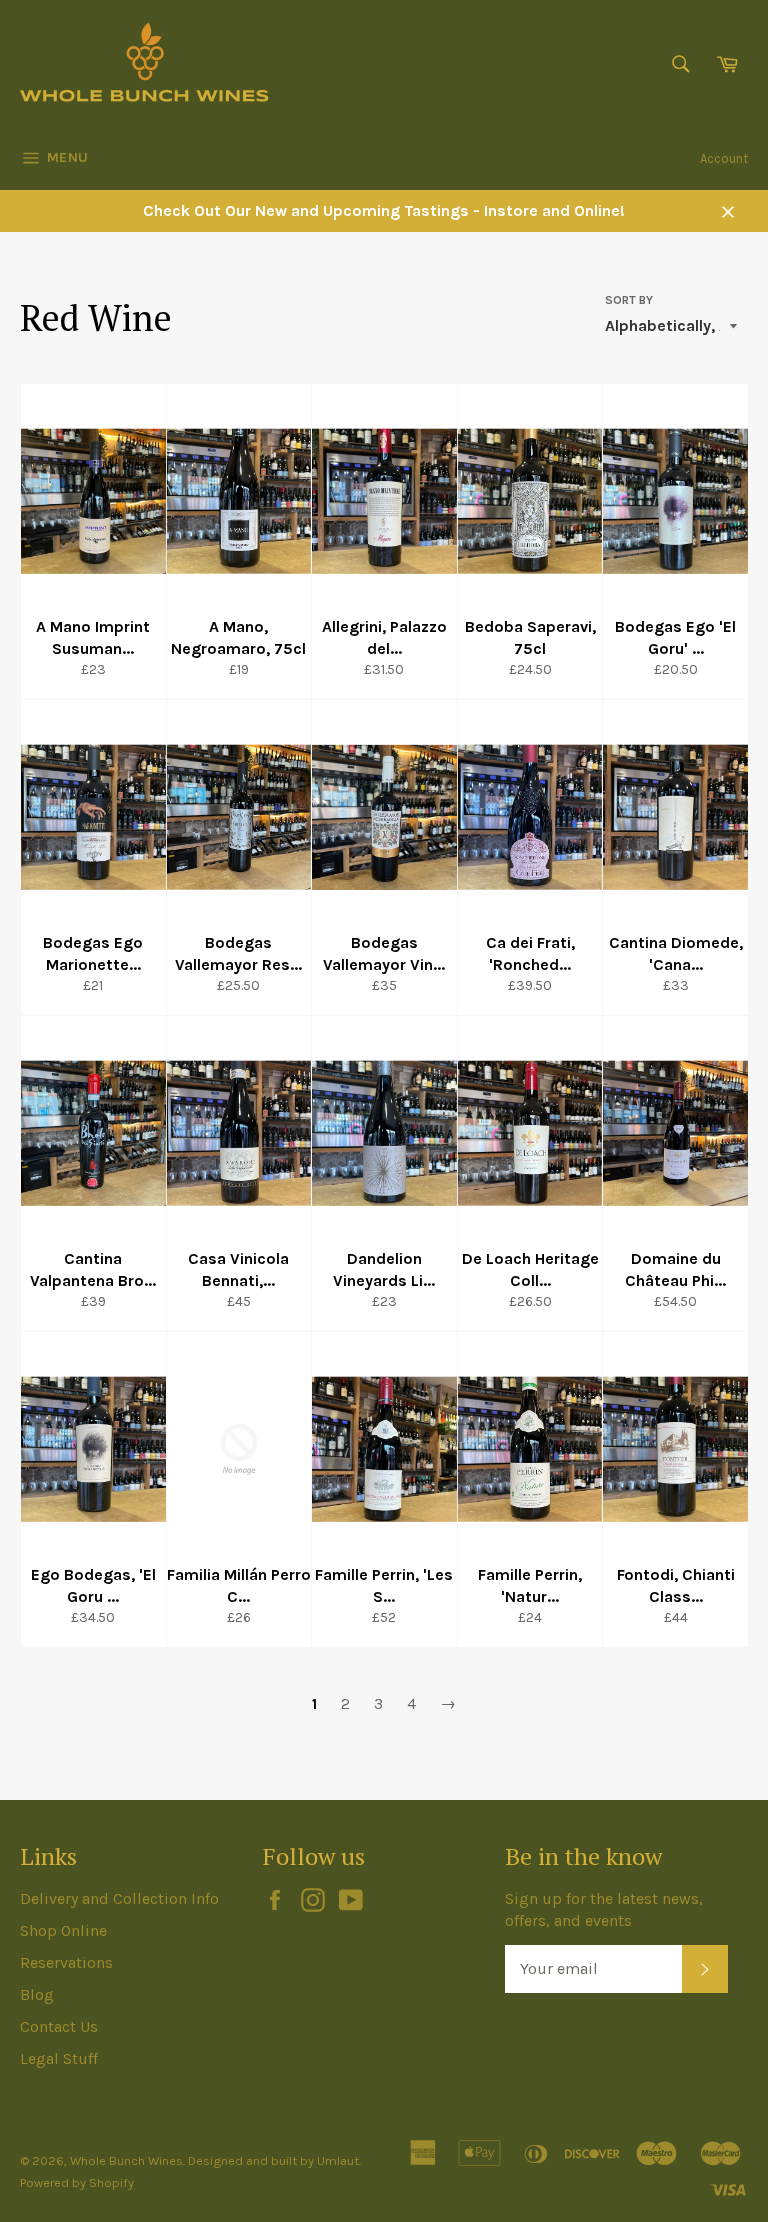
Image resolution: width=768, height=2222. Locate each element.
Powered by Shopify (77, 2182)
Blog (37, 1994)
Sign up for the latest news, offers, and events (604, 1909)
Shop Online (63, 1930)
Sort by (629, 300)
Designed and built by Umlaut (273, 2160)
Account (724, 158)
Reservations (66, 1962)
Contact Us (59, 2026)
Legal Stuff (59, 2058)
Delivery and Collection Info (119, 1898)
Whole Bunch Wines (126, 2160)
